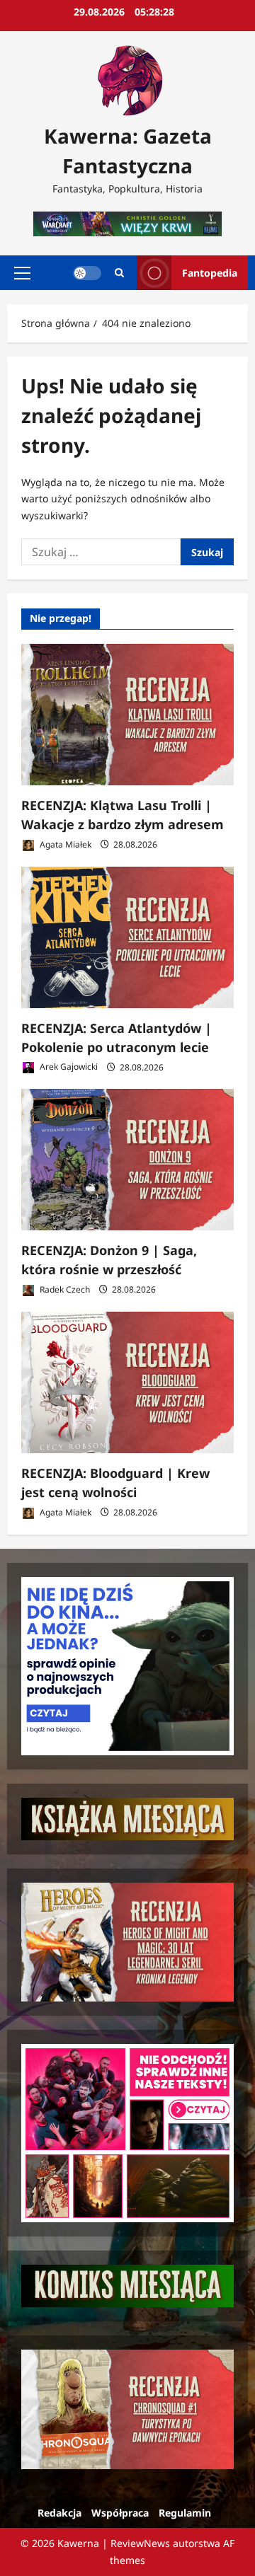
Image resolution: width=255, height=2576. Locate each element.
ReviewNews (140, 2543)
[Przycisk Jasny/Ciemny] (87, 272)
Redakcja (59, 2513)
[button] (22, 272)
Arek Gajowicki (68, 1067)
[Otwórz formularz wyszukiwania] (119, 273)
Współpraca (120, 2513)
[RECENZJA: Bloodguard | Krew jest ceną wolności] (127, 1382)
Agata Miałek (64, 844)
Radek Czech (64, 1289)
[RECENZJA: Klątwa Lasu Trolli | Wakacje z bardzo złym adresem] (127, 715)
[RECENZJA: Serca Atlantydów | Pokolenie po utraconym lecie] (127, 937)
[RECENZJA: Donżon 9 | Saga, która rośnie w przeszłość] (127, 1160)
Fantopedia (210, 272)
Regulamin (185, 2513)
